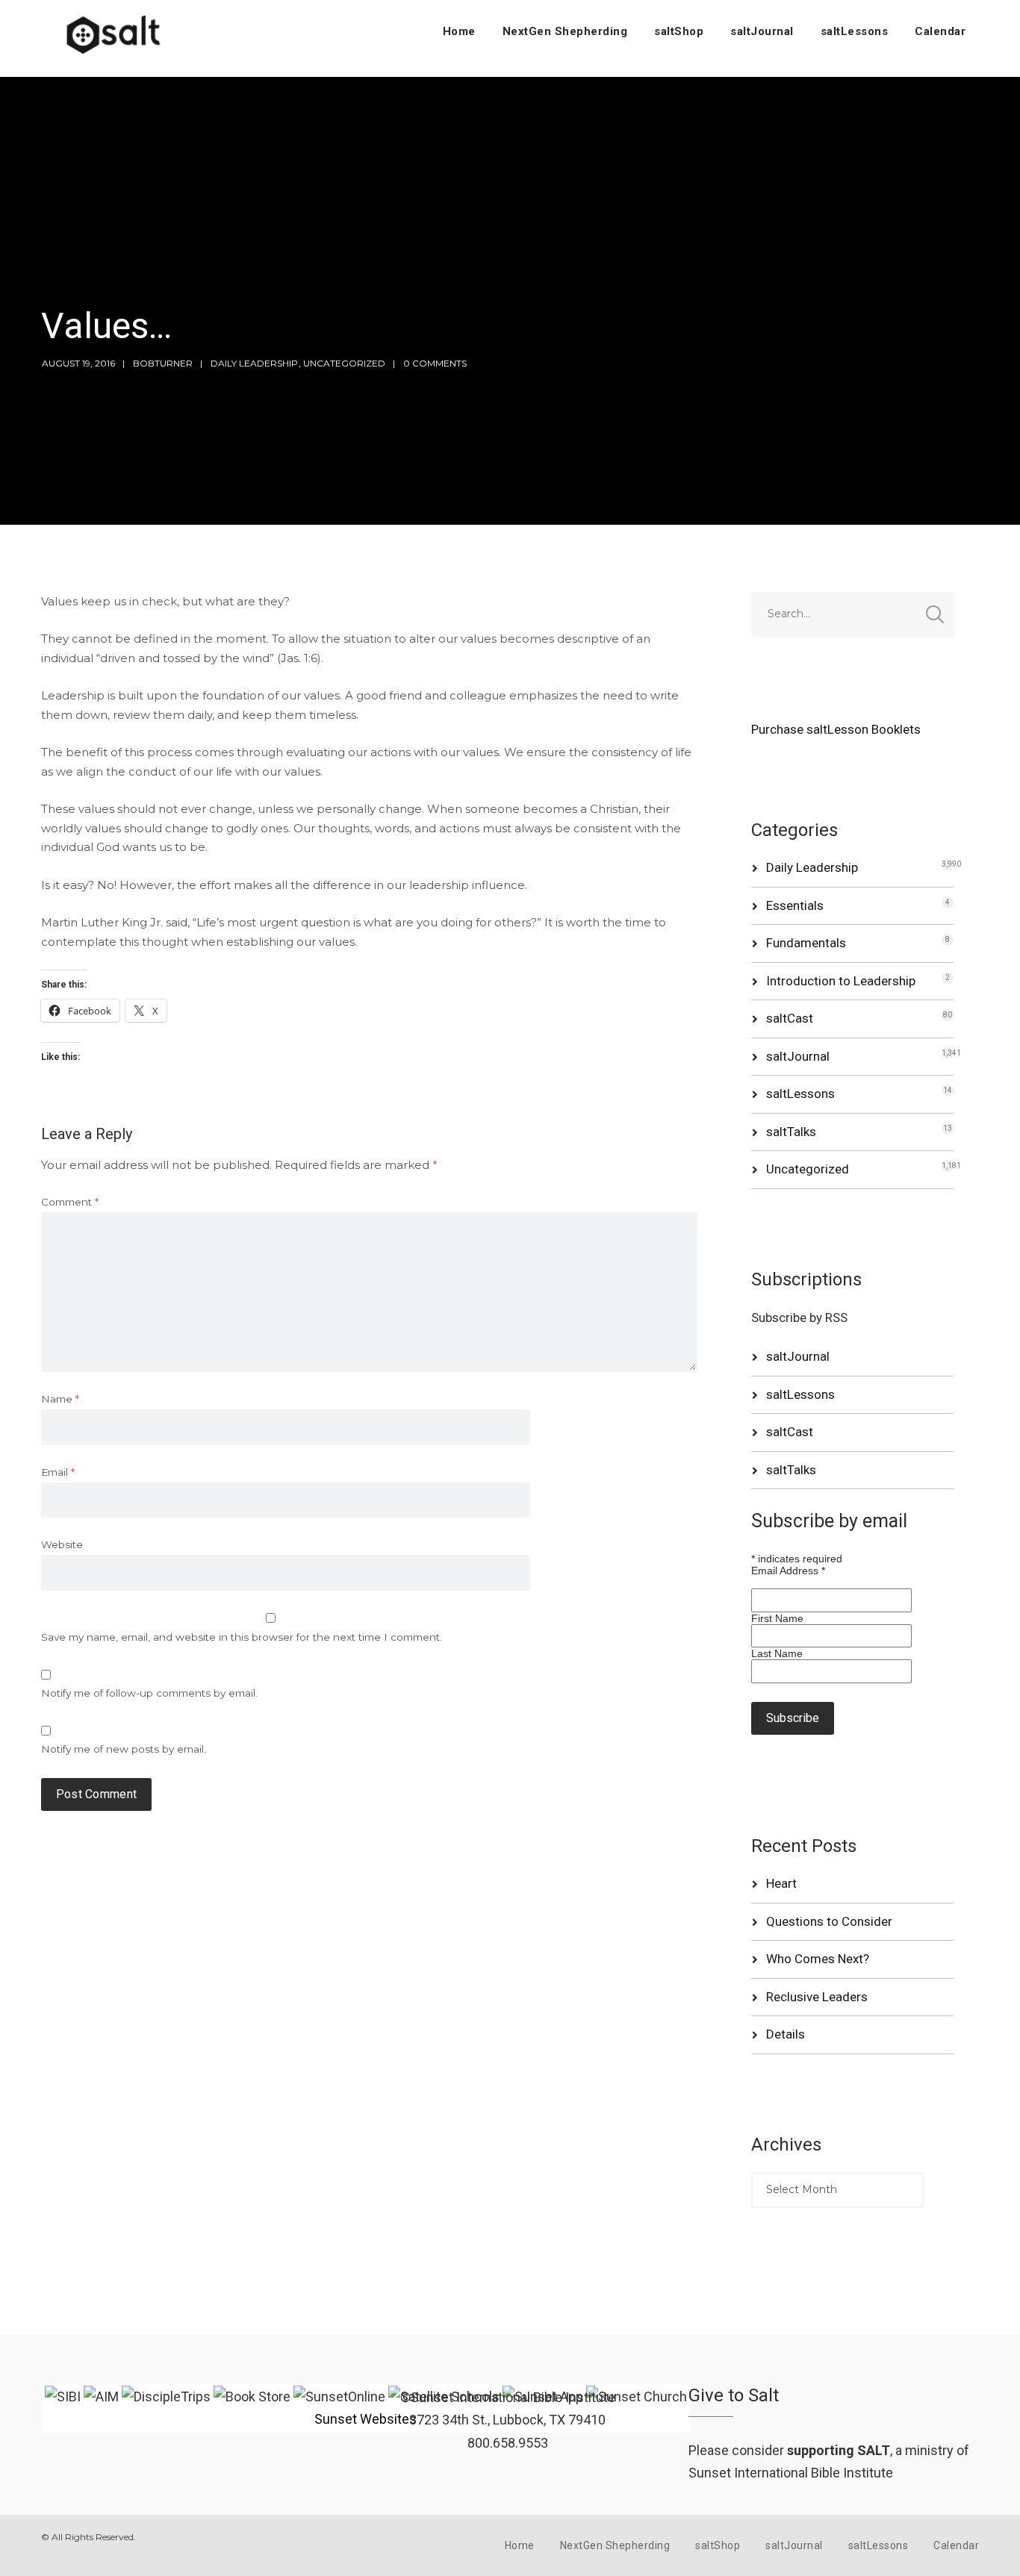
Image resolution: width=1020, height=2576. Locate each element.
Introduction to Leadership (841, 981)
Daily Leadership (254, 363)
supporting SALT (839, 2450)
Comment (70, 1202)
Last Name (777, 1653)
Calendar (940, 31)
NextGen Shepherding (565, 31)
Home (459, 31)
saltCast (790, 1018)
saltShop (679, 31)
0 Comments (435, 363)
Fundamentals (806, 943)
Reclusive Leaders (817, 1997)
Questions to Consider (829, 1921)
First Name (777, 1618)
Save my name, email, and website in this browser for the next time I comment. (242, 1637)
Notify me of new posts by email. (124, 1749)
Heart (781, 1883)
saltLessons (855, 31)
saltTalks (791, 1132)
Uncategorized (344, 363)
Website (62, 1544)
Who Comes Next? (818, 1959)
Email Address (788, 1571)
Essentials (795, 905)
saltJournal (762, 31)
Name (60, 1399)
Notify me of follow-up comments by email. (149, 1693)
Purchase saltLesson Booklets (836, 729)
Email (58, 1472)
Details (786, 2034)
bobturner (163, 363)
